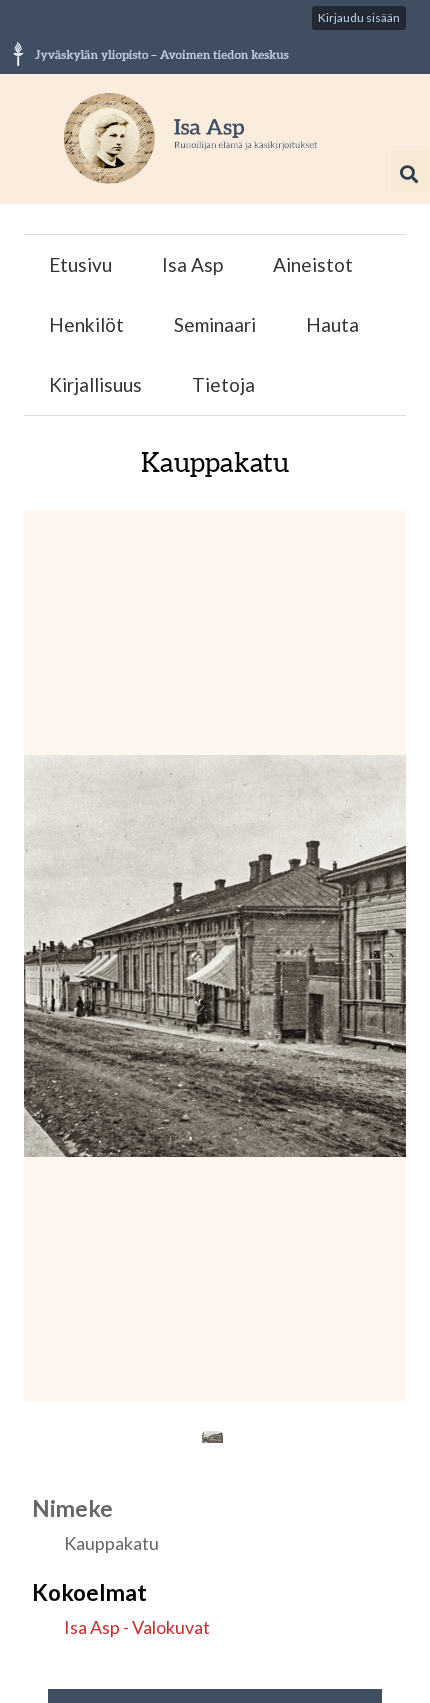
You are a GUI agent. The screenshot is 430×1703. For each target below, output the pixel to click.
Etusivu (80, 264)
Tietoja (223, 384)
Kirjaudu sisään (359, 17)
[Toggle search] (409, 174)
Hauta (332, 324)
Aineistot (313, 264)
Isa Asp (192, 264)
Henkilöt (86, 324)
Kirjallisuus (95, 384)
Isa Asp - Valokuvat (137, 1627)
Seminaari (215, 324)
